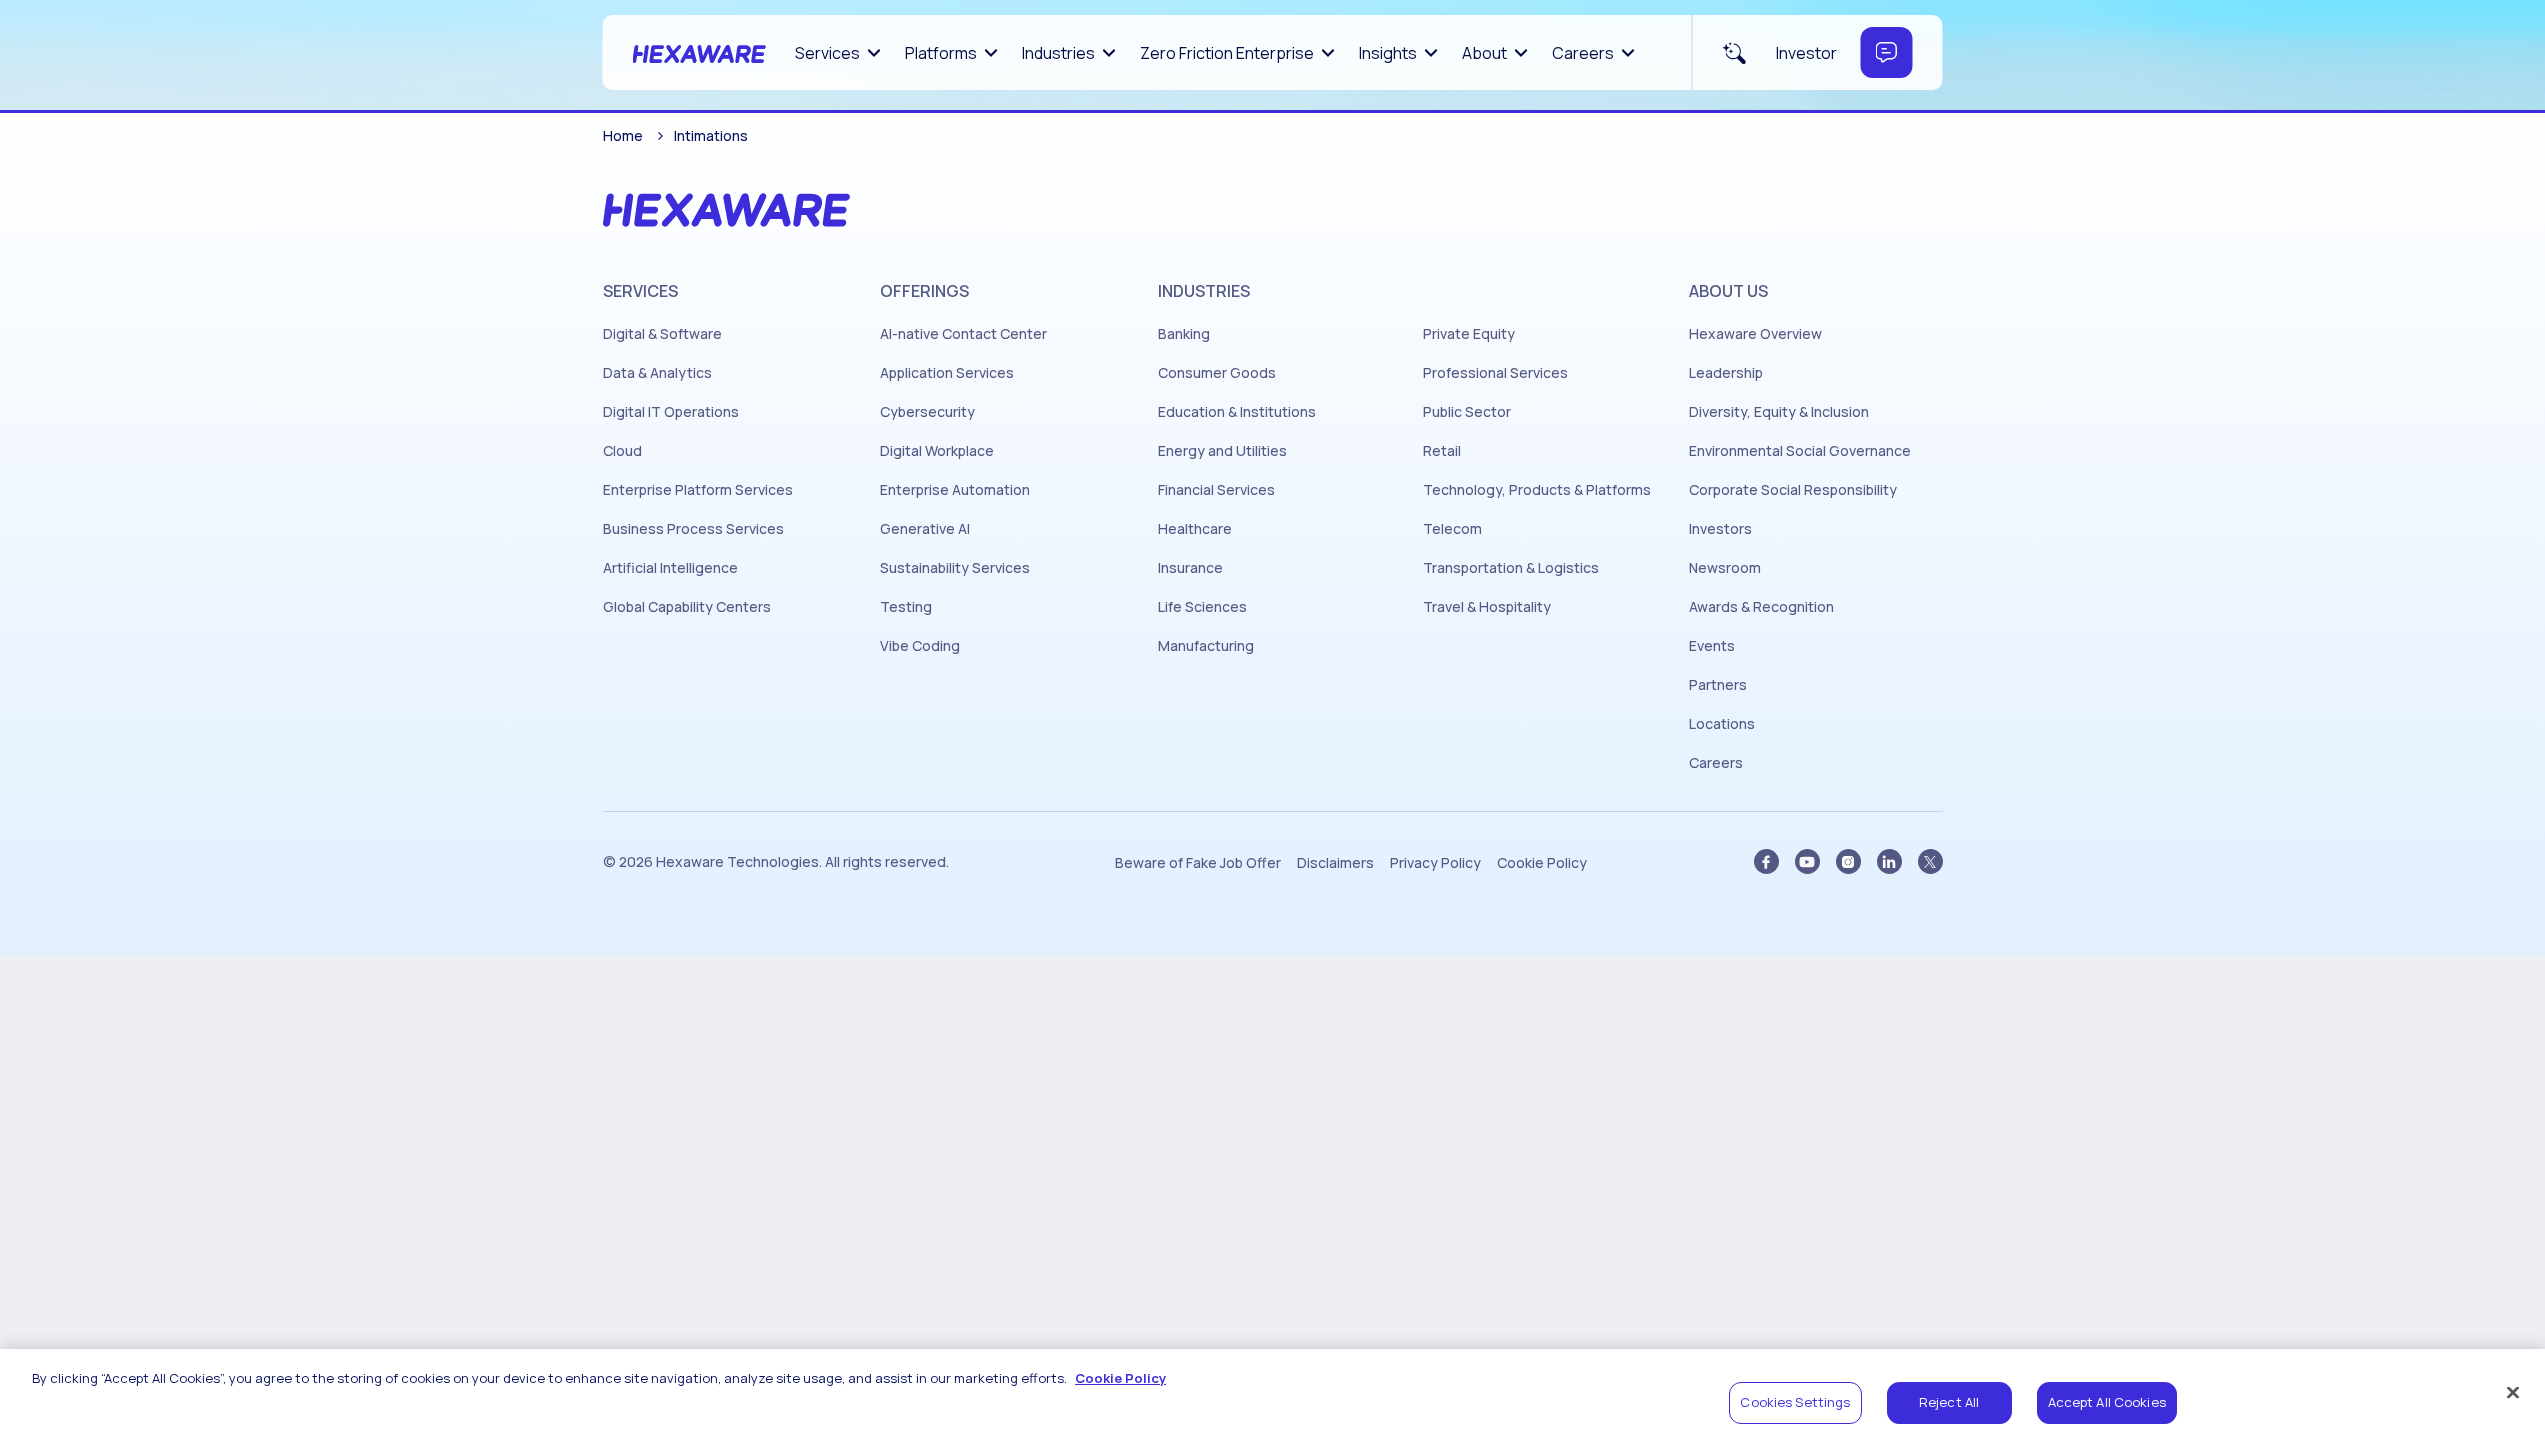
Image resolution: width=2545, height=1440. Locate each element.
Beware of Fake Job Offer (1198, 863)
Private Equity (1469, 334)
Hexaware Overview (1755, 334)
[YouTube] (1807, 861)
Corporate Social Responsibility (1793, 490)
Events (1712, 646)
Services (827, 53)
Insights (1388, 53)
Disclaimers (1335, 863)
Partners (1718, 685)
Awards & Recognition (1761, 607)
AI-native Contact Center (963, 334)
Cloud (622, 451)
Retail (1442, 451)
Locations (1722, 724)
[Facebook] (1766, 861)
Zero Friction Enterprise (1227, 53)
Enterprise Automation (955, 490)
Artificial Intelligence (670, 568)
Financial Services (1216, 490)
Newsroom (1725, 568)
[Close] (2513, 1392)
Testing (906, 607)
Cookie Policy (1542, 863)
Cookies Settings (1795, 1402)
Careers (1583, 53)
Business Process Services (693, 529)
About (1484, 53)
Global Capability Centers (687, 607)
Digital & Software (662, 334)
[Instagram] (1848, 861)
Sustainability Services (955, 568)
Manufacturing (1206, 646)
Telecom (1452, 529)
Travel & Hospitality (1487, 607)
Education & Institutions (1237, 412)
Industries (1058, 53)
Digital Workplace (937, 451)
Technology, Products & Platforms (1537, 490)
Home (623, 135)
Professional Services (1495, 373)
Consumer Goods (1217, 373)
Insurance (1190, 568)
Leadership (1726, 373)
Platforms (941, 53)
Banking (1184, 334)
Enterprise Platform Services (698, 490)
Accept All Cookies (2107, 1402)
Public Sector (1467, 412)
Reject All (1949, 1402)
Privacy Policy (1435, 863)
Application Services (947, 373)
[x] (1930, 861)
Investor (1806, 53)
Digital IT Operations (671, 412)
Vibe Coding (920, 646)
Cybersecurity (927, 412)
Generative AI (925, 529)
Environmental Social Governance (1800, 451)
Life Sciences (1202, 607)
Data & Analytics (657, 373)
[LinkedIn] (1889, 861)
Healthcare (1195, 529)
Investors (1720, 529)
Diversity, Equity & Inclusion (1779, 412)
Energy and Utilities (1222, 451)
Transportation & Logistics (1511, 568)
